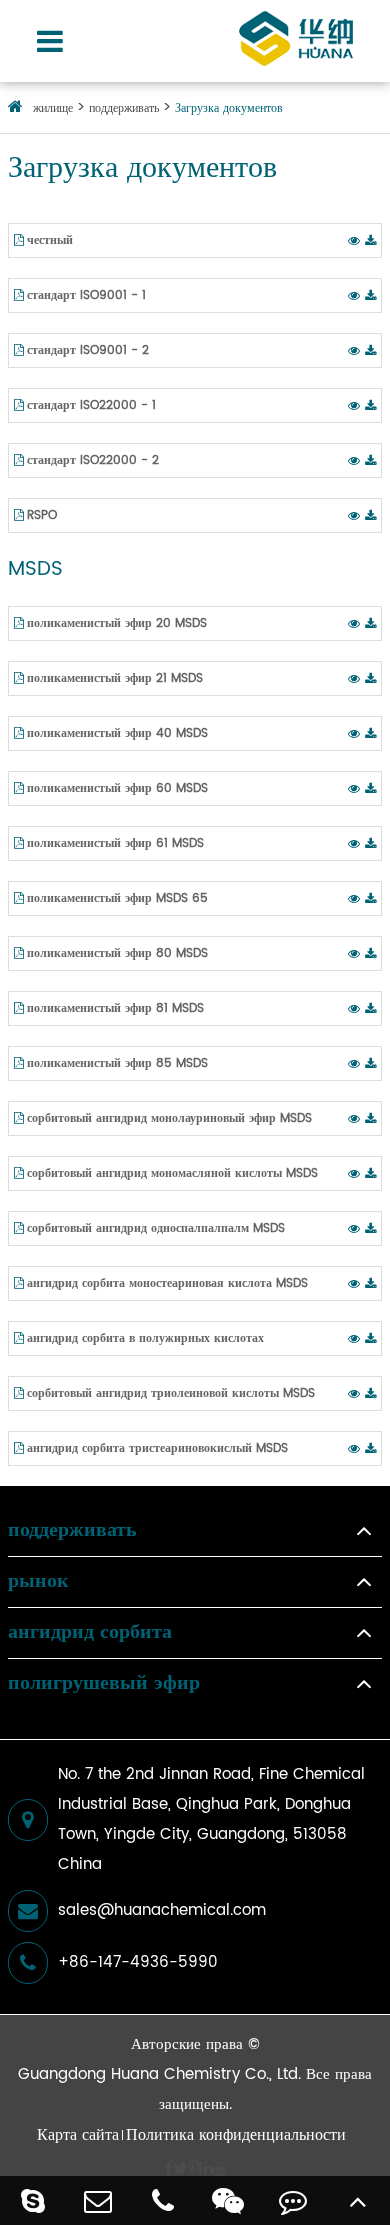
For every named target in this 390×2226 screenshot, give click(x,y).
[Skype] (32, 2200)
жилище (53, 108)
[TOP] (357, 2200)
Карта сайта (78, 2135)
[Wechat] (227, 2200)
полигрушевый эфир (104, 1684)
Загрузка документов (229, 108)
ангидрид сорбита (90, 1633)
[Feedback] (292, 2200)
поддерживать (124, 108)
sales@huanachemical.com (162, 1910)
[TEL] (162, 2200)
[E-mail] (97, 2200)
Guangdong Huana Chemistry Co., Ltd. (159, 2074)
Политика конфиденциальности (236, 2135)
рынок (38, 1582)
